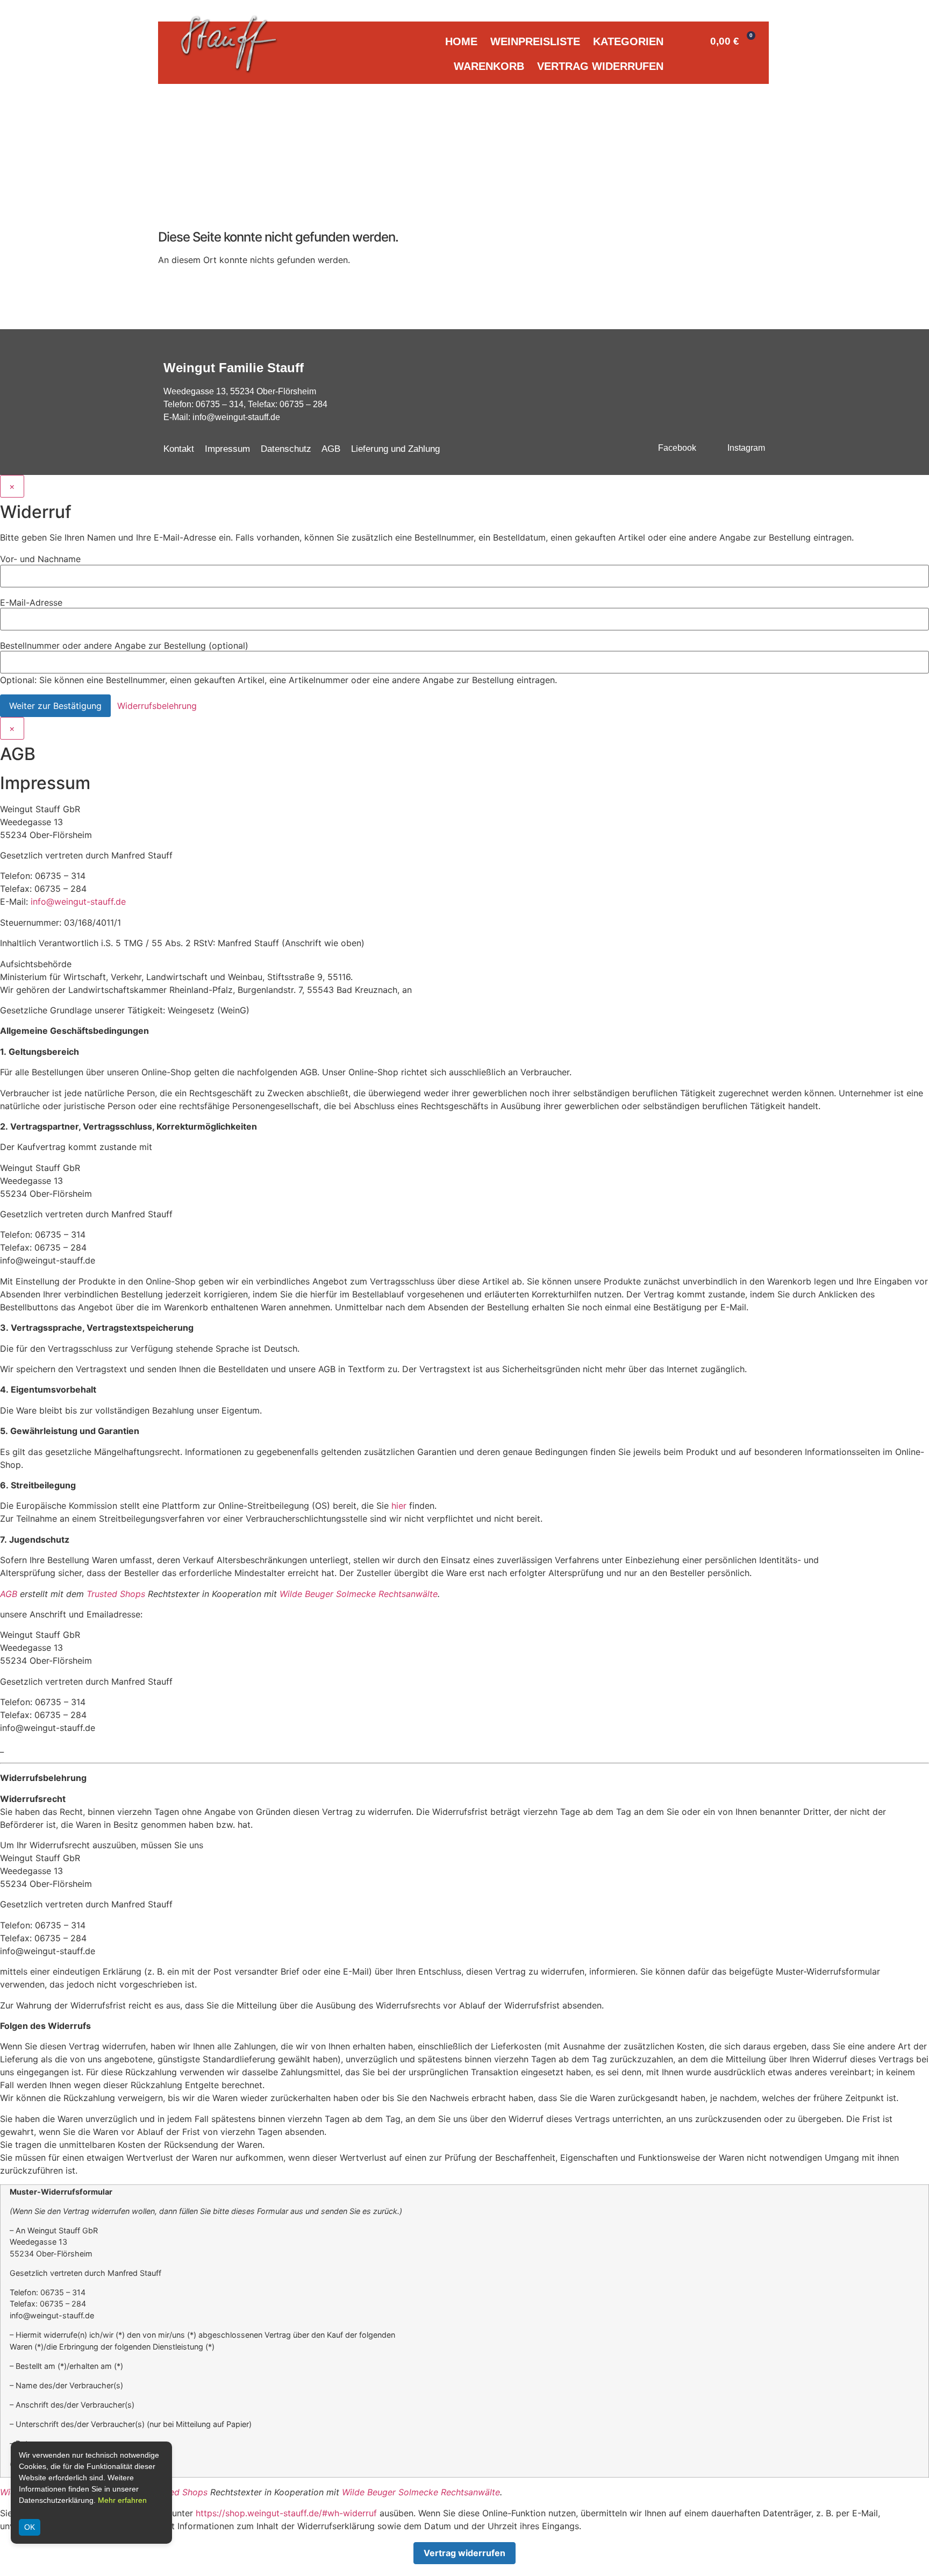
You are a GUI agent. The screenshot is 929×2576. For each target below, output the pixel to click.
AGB (331, 449)
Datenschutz (286, 449)
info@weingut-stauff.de (236, 417)
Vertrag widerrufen (600, 66)
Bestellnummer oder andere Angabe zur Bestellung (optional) (124, 645)
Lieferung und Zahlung (395, 449)
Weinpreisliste (535, 41)
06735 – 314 (220, 404)
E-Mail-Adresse (31, 602)
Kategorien (628, 41)
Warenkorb (489, 66)
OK (30, 2527)
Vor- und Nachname (40, 559)
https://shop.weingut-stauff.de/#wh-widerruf (286, 2513)
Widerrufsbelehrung (157, 706)
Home (461, 41)
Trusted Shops (116, 1594)
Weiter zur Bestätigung (55, 706)
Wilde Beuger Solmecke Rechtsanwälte (359, 1594)
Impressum (227, 449)
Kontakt (179, 449)
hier (399, 1506)
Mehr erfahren (122, 2500)
